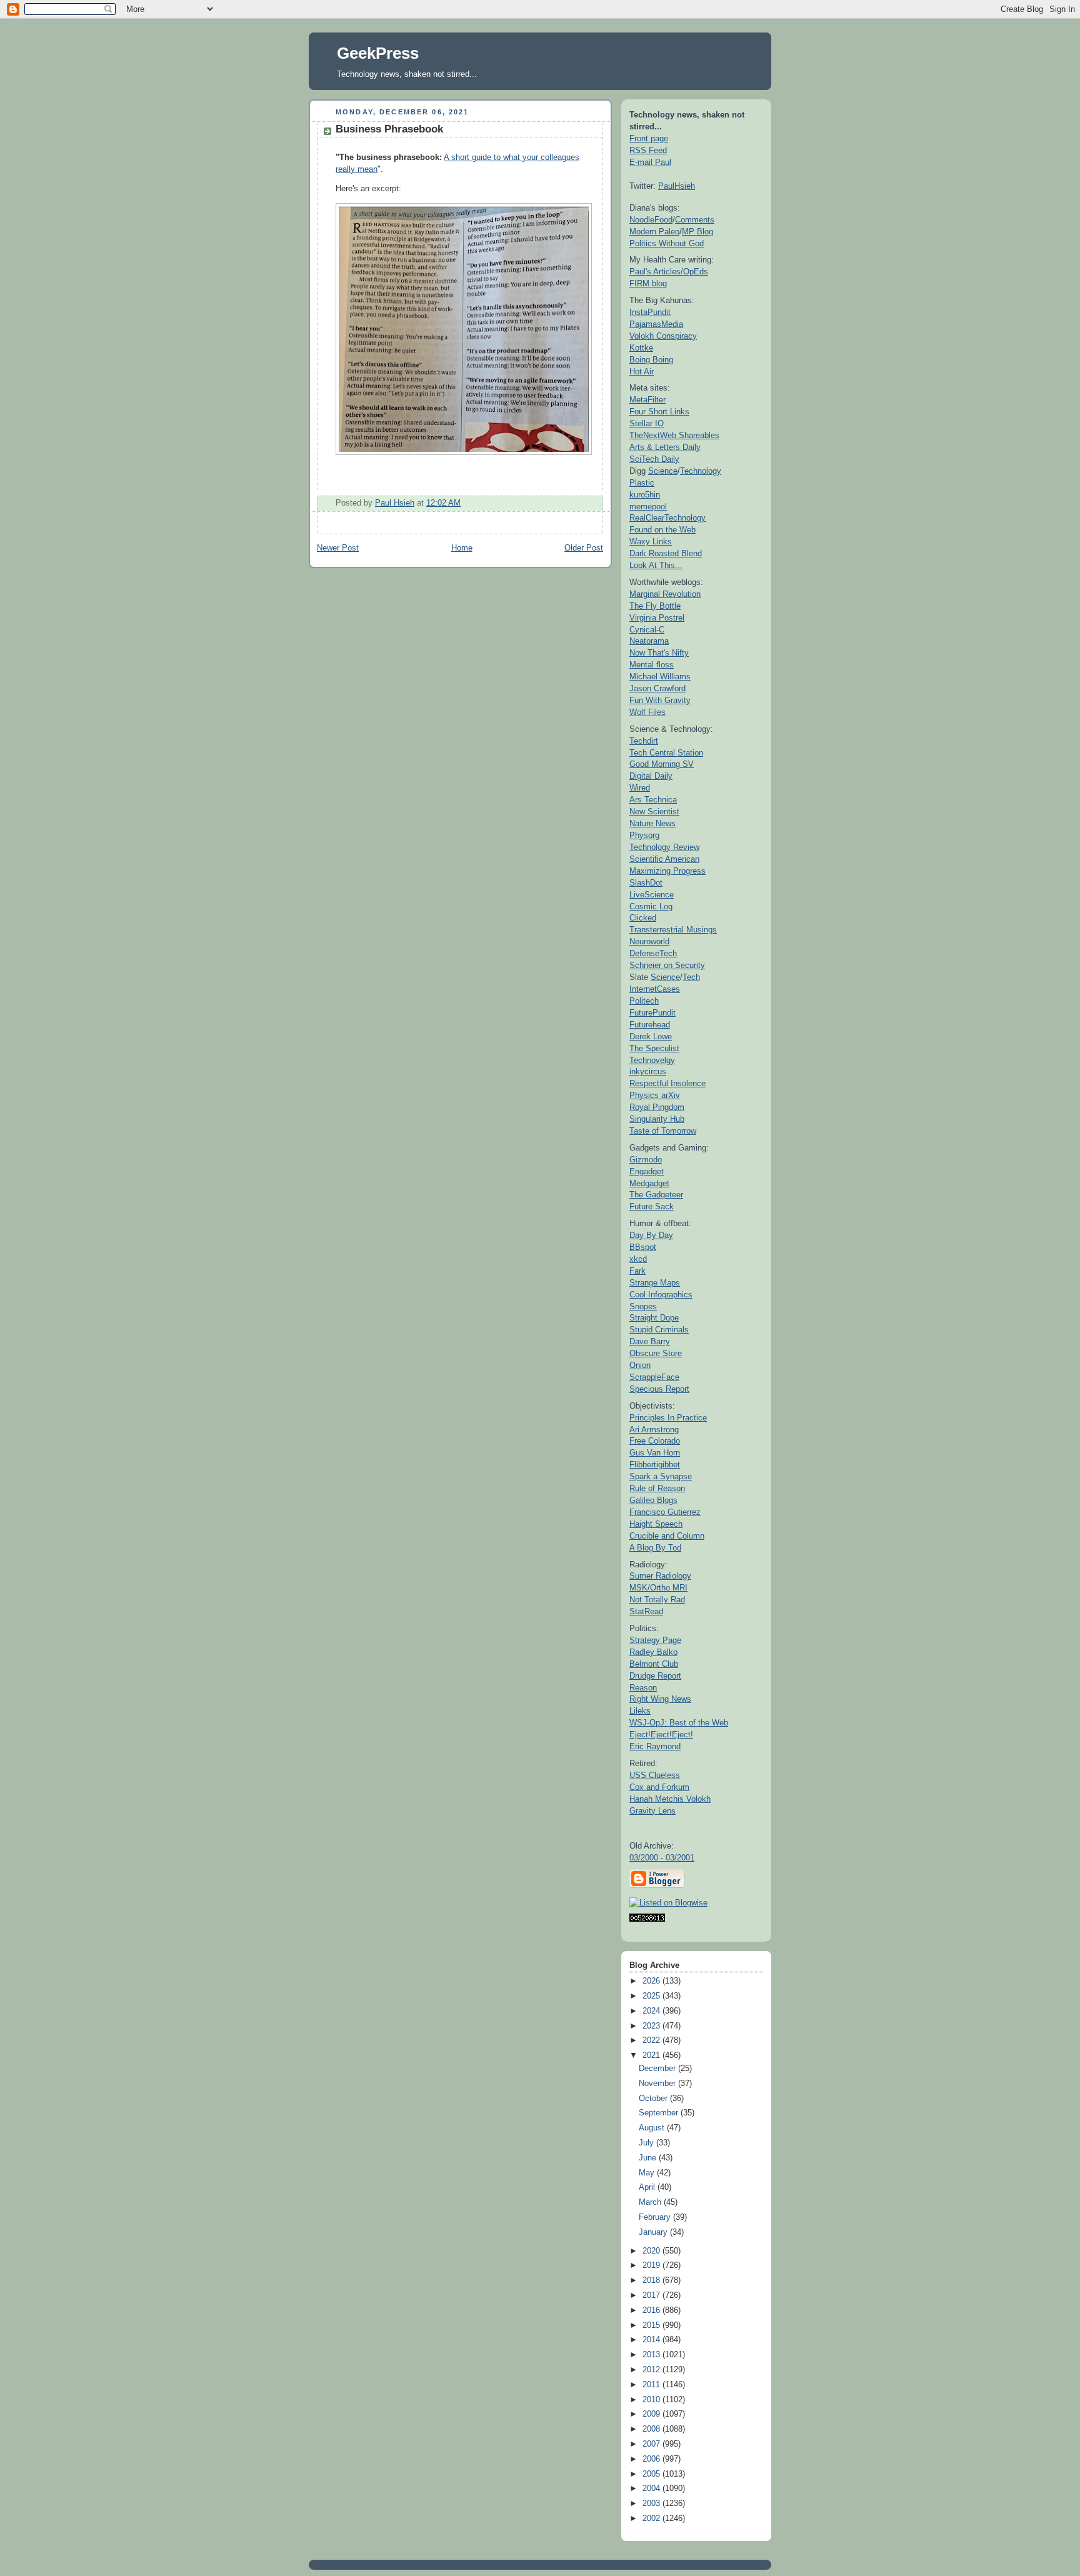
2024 (652, 2011)
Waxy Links (651, 542)
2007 (652, 2444)
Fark (637, 1271)
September (660, 2113)
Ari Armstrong (654, 1430)
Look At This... (656, 565)
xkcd (638, 1259)
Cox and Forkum (659, 1787)
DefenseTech (653, 953)
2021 (652, 2055)
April (648, 2187)
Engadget (647, 1171)
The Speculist (654, 1048)
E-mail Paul (650, 162)
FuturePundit (652, 1013)
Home (462, 548)
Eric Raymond (655, 1746)
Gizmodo (646, 1160)
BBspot (643, 1247)
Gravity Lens (652, 1811)
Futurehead (650, 1025)
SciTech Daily (654, 459)
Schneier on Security (667, 965)
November (658, 2084)
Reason (643, 1688)
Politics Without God (667, 243)
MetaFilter (647, 400)
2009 (652, 2414)
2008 (652, 2429)
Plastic (642, 483)
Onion (640, 1365)
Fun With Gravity (660, 700)
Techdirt (644, 741)
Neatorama (649, 641)
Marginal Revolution (665, 594)
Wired (640, 788)
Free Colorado (655, 1441)
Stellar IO (647, 423)
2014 (652, 2340)
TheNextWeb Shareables (674, 435)
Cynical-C (647, 630)
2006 (652, 2459)
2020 (652, 2251)
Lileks (640, 1711)
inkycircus (648, 1071)
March (651, 2202)
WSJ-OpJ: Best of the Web (679, 1723)
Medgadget (649, 1183)
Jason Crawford (657, 688)
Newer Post (338, 548)
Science (663, 471)
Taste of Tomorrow (663, 1131)
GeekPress (378, 53)
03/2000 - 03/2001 (662, 1858)
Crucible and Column (667, 1536)
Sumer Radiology (660, 1576)
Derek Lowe (651, 1036)
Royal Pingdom (657, 1107)
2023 (652, 2026)
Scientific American (664, 859)
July (647, 2143)
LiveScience (652, 895)
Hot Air (642, 372)
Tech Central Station (666, 753)
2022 (652, 2040)
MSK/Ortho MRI (658, 1588)
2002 (652, 2519)
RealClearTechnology (667, 518)
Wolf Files (647, 712)
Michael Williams (660, 676)
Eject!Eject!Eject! (661, 1735)
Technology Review (664, 847)
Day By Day (651, 1235)
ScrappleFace (654, 1377)
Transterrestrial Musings (673, 930)
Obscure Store (656, 1353)
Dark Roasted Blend (666, 553)
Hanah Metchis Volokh (670, 1799)
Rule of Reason (657, 1488)
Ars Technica (653, 800)
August (653, 2128)
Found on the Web (662, 530)
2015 (652, 2325)
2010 (652, 2400)
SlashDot (646, 883)
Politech (644, 1001)
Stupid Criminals (659, 1330)
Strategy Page (655, 1640)
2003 (652, 2504)
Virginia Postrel (657, 618)
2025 (652, 1996)
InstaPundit (650, 312)
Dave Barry (650, 1341)
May (648, 2173)
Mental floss (652, 665)
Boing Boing (651, 360)
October (654, 2099)
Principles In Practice (668, 1418)
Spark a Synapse (661, 1476)
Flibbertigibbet (655, 1465)
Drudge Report (655, 1676)
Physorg (644, 835)
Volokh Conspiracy (663, 336)
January (654, 2232)
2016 (652, 2310)
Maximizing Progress (667, 871)
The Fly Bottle (655, 606)
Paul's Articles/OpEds (669, 272)
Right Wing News (660, 1699)
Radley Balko (653, 1652)
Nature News (652, 823)
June (649, 2158)
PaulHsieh (677, 186)
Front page (649, 138)
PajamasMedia (656, 324)
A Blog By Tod (655, 1548)
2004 (652, 2489)
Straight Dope (654, 1318)
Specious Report (659, 1389)
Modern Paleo (654, 232)
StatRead (646, 1611)
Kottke (641, 348)
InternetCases (655, 989)
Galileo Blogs (653, 1500)
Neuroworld (649, 941)
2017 (652, 2295)
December (658, 2069)
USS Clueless (655, 1775)
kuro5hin (645, 495)
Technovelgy (652, 1060)
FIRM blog (648, 283)
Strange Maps (655, 1283)
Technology (701, 471)
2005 (652, 2474)
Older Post (584, 548)
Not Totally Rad (657, 1600)
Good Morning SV (662, 764)
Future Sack (652, 1206)
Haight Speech (656, 1524)
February (656, 2217)
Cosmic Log (651, 906)
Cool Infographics (661, 1295)
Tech (691, 977)
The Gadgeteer (656, 1195)
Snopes (643, 1306)
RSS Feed (648, 150)
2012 (652, 2370)
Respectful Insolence (667, 1083)
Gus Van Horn (655, 1453)
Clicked (643, 918)
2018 (652, 2280)
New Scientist (654, 811)
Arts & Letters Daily (665, 447)
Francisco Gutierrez (665, 1512)
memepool (648, 507)
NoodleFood (651, 220)
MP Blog (697, 232)
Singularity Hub (657, 1119)
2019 (652, 2265)
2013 (652, 2355)
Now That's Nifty (659, 653)
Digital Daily (651, 776)
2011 (652, 2385)
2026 (652, 1981)
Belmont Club (654, 1664)
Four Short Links (659, 412)
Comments (695, 220)
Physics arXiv (655, 1095)
